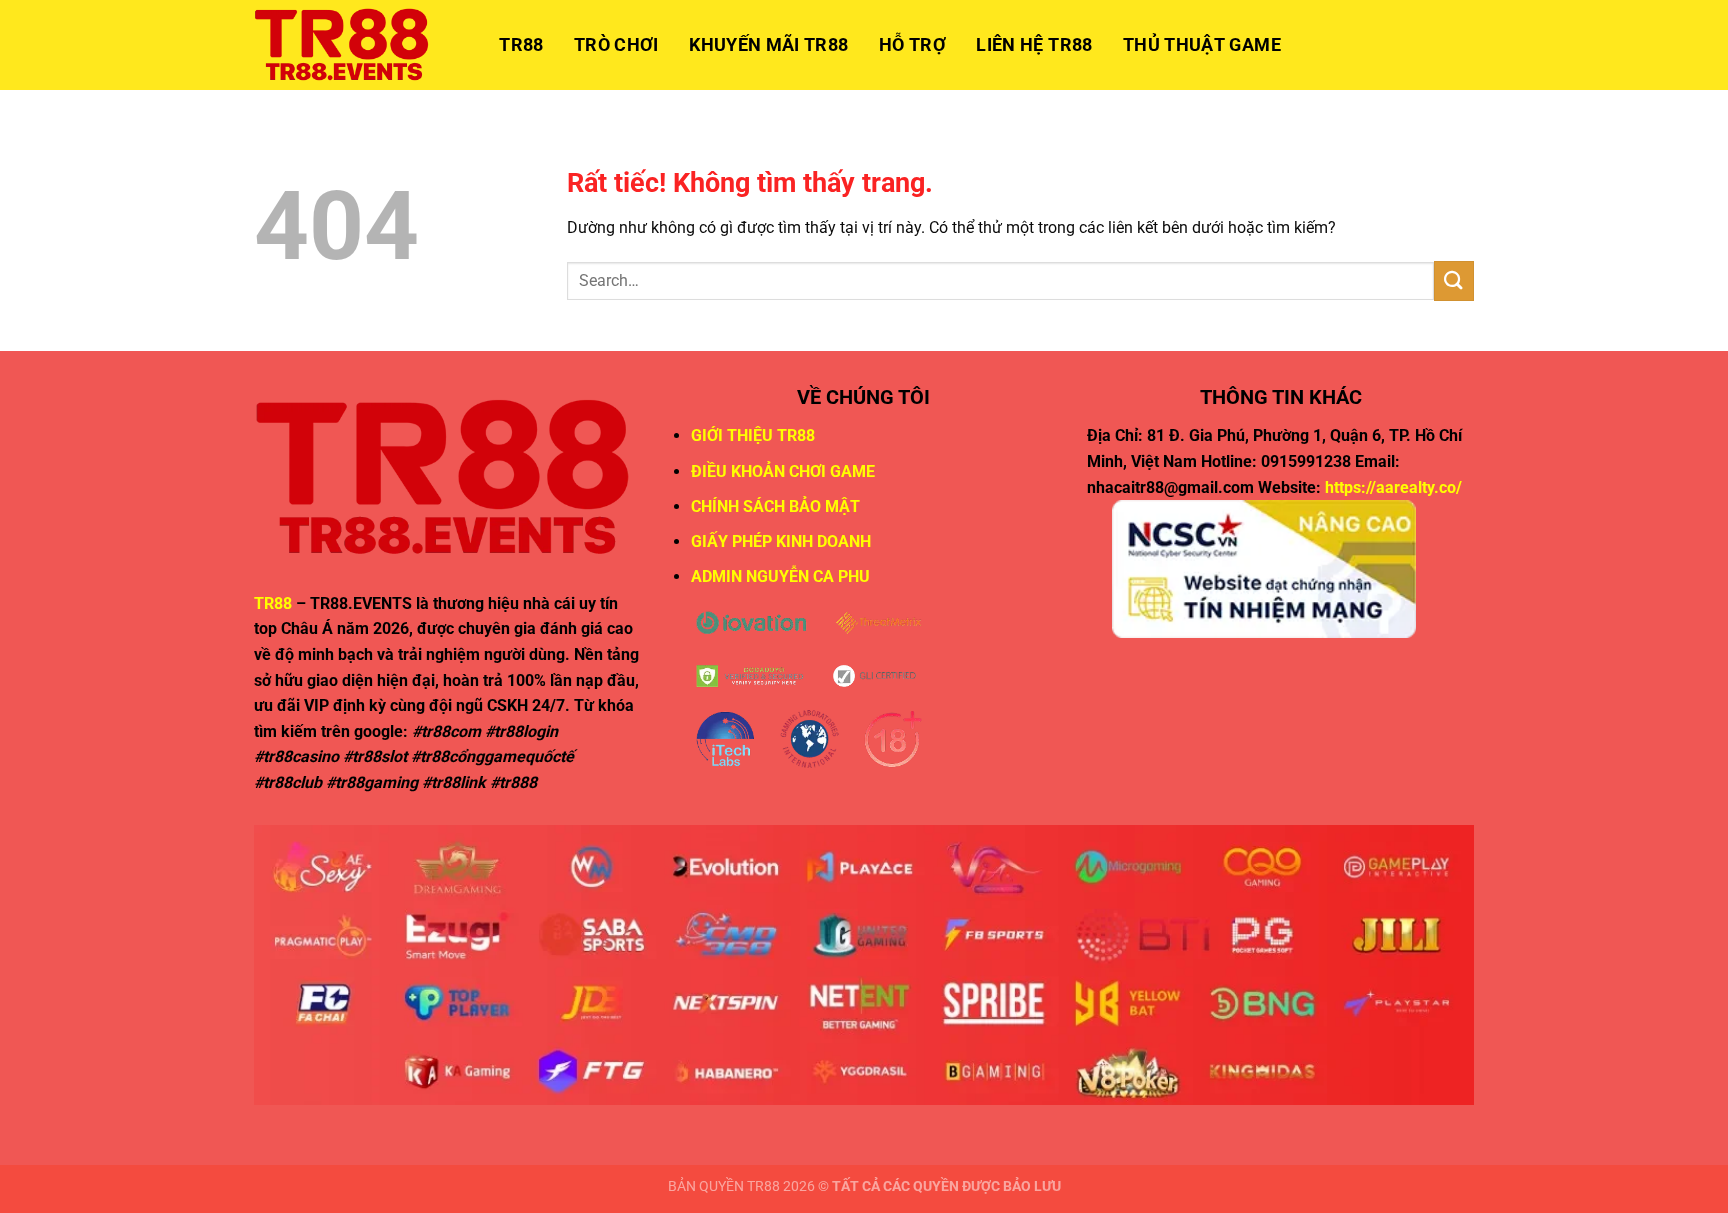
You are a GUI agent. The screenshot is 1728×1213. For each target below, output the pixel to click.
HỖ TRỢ (912, 45)
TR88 (521, 45)
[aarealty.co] (354, 45)
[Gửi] (1454, 280)
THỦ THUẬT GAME (1202, 45)
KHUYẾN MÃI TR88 (768, 45)
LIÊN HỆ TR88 (1034, 45)
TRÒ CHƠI (616, 45)
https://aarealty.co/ (1393, 487)
